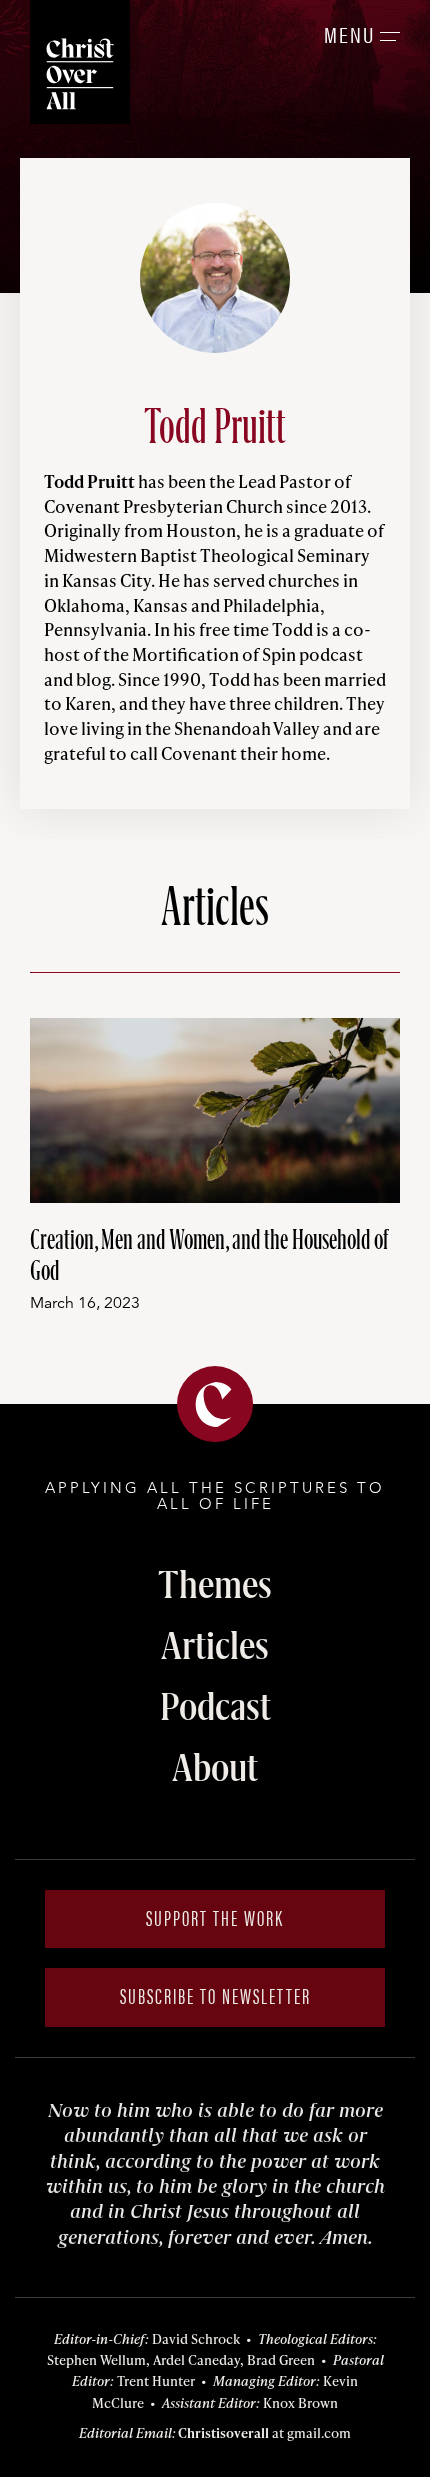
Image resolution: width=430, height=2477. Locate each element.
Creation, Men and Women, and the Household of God (209, 1254)
